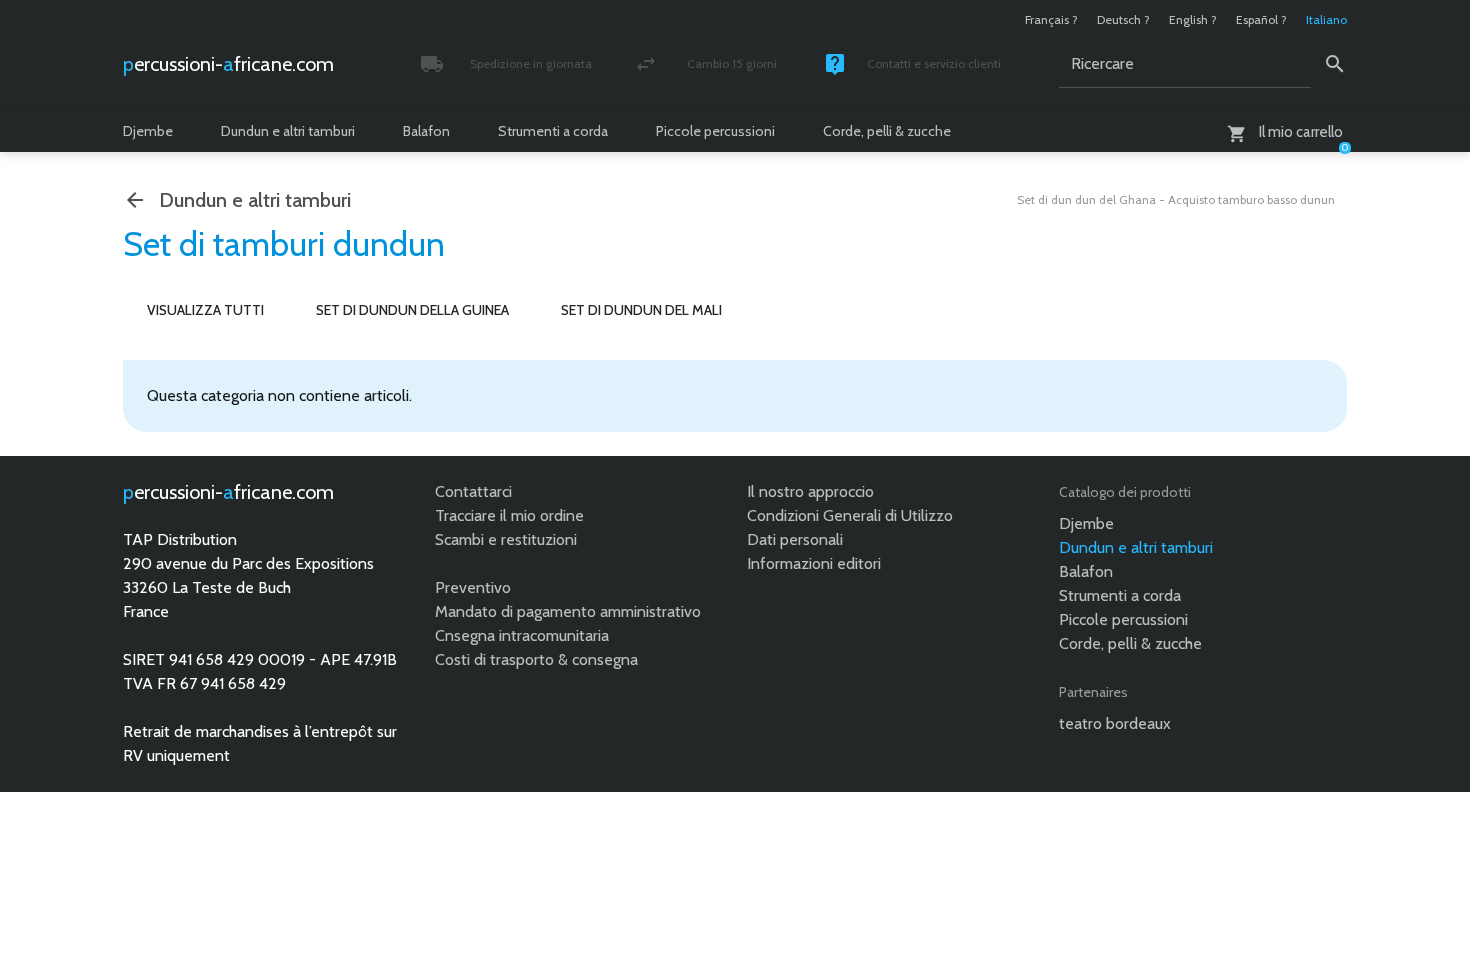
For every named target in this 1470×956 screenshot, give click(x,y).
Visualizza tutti (205, 310)
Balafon (426, 131)
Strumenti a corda (553, 131)
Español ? (1261, 19)
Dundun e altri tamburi (288, 131)
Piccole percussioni (715, 131)
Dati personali (795, 539)
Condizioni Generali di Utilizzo (850, 515)
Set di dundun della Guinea (412, 310)
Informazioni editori (814, 563)
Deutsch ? (1123, 19)
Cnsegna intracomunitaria (522, 635)
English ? (1193, 19)
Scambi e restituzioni (506, 539)
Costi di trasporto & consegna (536, 659)
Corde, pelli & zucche (887, 131)
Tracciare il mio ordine (509, 515)
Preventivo (473, 587)
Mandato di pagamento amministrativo (568, 611)
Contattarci (473, 491)
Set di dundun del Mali (641, 310)
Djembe (148, 131)
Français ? (1051, 19)
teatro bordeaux (1115, 723)
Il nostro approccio (810, 491)
